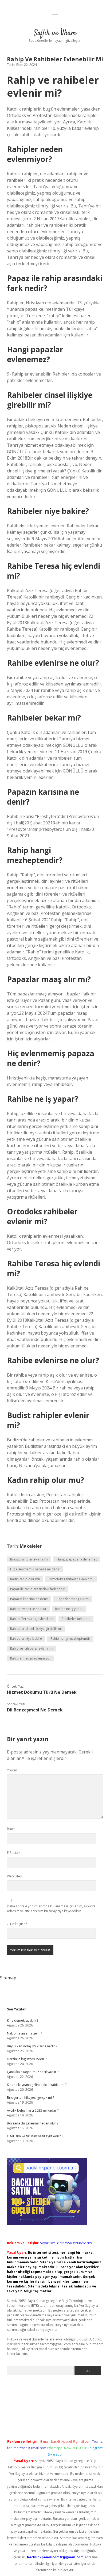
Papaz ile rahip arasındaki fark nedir (37, 1589)
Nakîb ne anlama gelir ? (24, 2033)
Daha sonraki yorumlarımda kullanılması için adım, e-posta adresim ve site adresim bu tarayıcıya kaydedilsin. (51, 1909)
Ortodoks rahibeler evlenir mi (71, 1579)
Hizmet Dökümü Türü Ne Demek (42, 1692)
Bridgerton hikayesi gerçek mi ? (30, 2098)
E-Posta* (13, 1853)
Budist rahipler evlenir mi (29, 1559)
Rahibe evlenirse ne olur (28, 1609)
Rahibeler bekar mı (76, 1619)
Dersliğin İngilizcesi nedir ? (27, 2059)
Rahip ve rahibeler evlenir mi (32, 1648)
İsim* (11, 1829)
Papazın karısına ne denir (29, 1599)
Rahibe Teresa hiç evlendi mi (32, 1619)
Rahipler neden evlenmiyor (30, 1658)
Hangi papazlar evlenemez (77, 1559)
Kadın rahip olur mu (25, 1579)
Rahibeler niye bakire (26, 1639)
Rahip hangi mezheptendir (70, 1639)
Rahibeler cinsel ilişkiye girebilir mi (36, 1629)
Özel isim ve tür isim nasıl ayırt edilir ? (35, 2136)
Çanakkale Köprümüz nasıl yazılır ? (33, 2072)
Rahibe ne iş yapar (69, 1609)
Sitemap (8, 1978)
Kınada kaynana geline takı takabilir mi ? (37, 2085)
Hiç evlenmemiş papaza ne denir (35, 1569)
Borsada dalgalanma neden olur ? (33, 2123)
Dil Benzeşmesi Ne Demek (35, 1710)
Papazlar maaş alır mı (73, 1599)
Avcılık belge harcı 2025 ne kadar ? (33, 2110)
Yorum (12, 1770)
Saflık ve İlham (55, 33)
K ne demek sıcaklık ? (23, 2020)
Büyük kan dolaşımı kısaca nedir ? (32, 2046)
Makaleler (31, 1546)
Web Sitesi (15, 1876)
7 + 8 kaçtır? (17, 1924)
